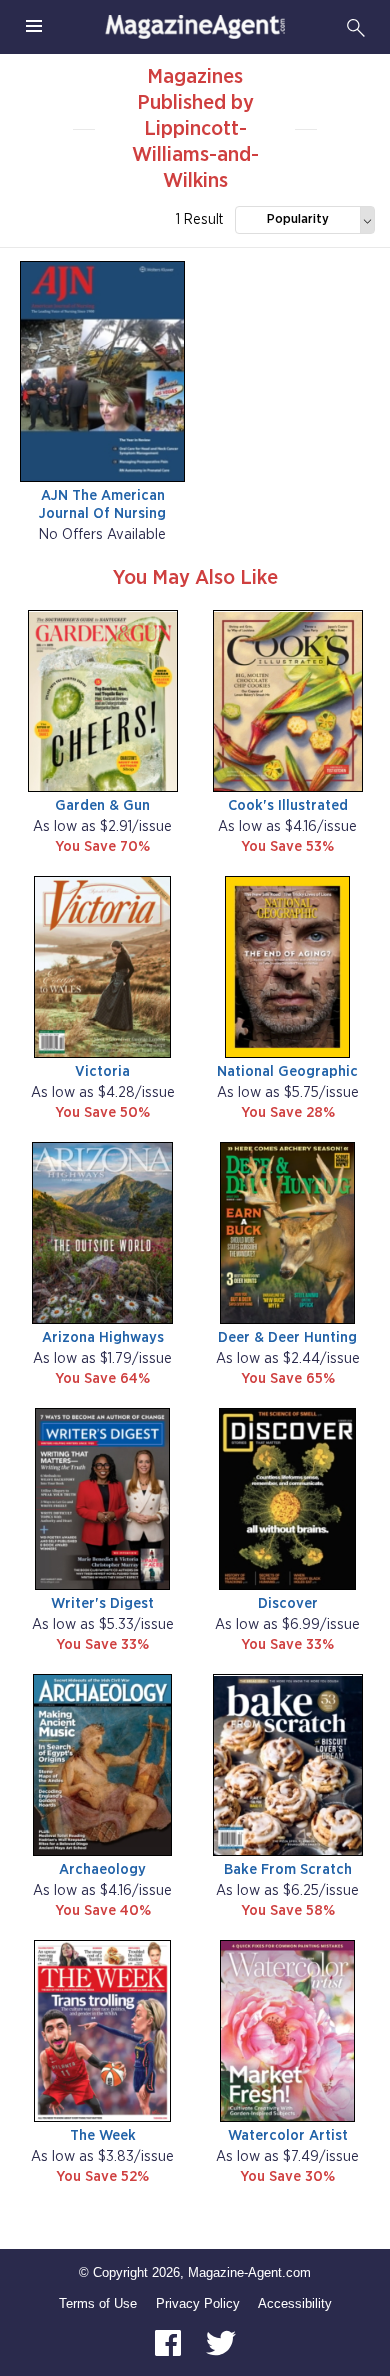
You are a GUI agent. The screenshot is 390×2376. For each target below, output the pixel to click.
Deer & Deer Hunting (287, 1337)
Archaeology (102, 1869)
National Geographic (287, 1071)
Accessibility (295, 2303)
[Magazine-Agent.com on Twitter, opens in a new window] (221, 2342)
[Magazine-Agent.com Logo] (195, 27)
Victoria (102, 1071)
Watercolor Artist (288, 2135)
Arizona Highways (103, 1337)
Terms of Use (98, 2303)
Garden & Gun (102, 805)
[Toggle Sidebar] (34, 27)
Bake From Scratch (288, 1869)
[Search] (356, 27)
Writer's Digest (102, 1603)
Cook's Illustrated (288, 805)
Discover (288, 1603)
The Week (103, 2135)
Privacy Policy (198, 2303)
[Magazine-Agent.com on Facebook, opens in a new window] (170, 2342)
